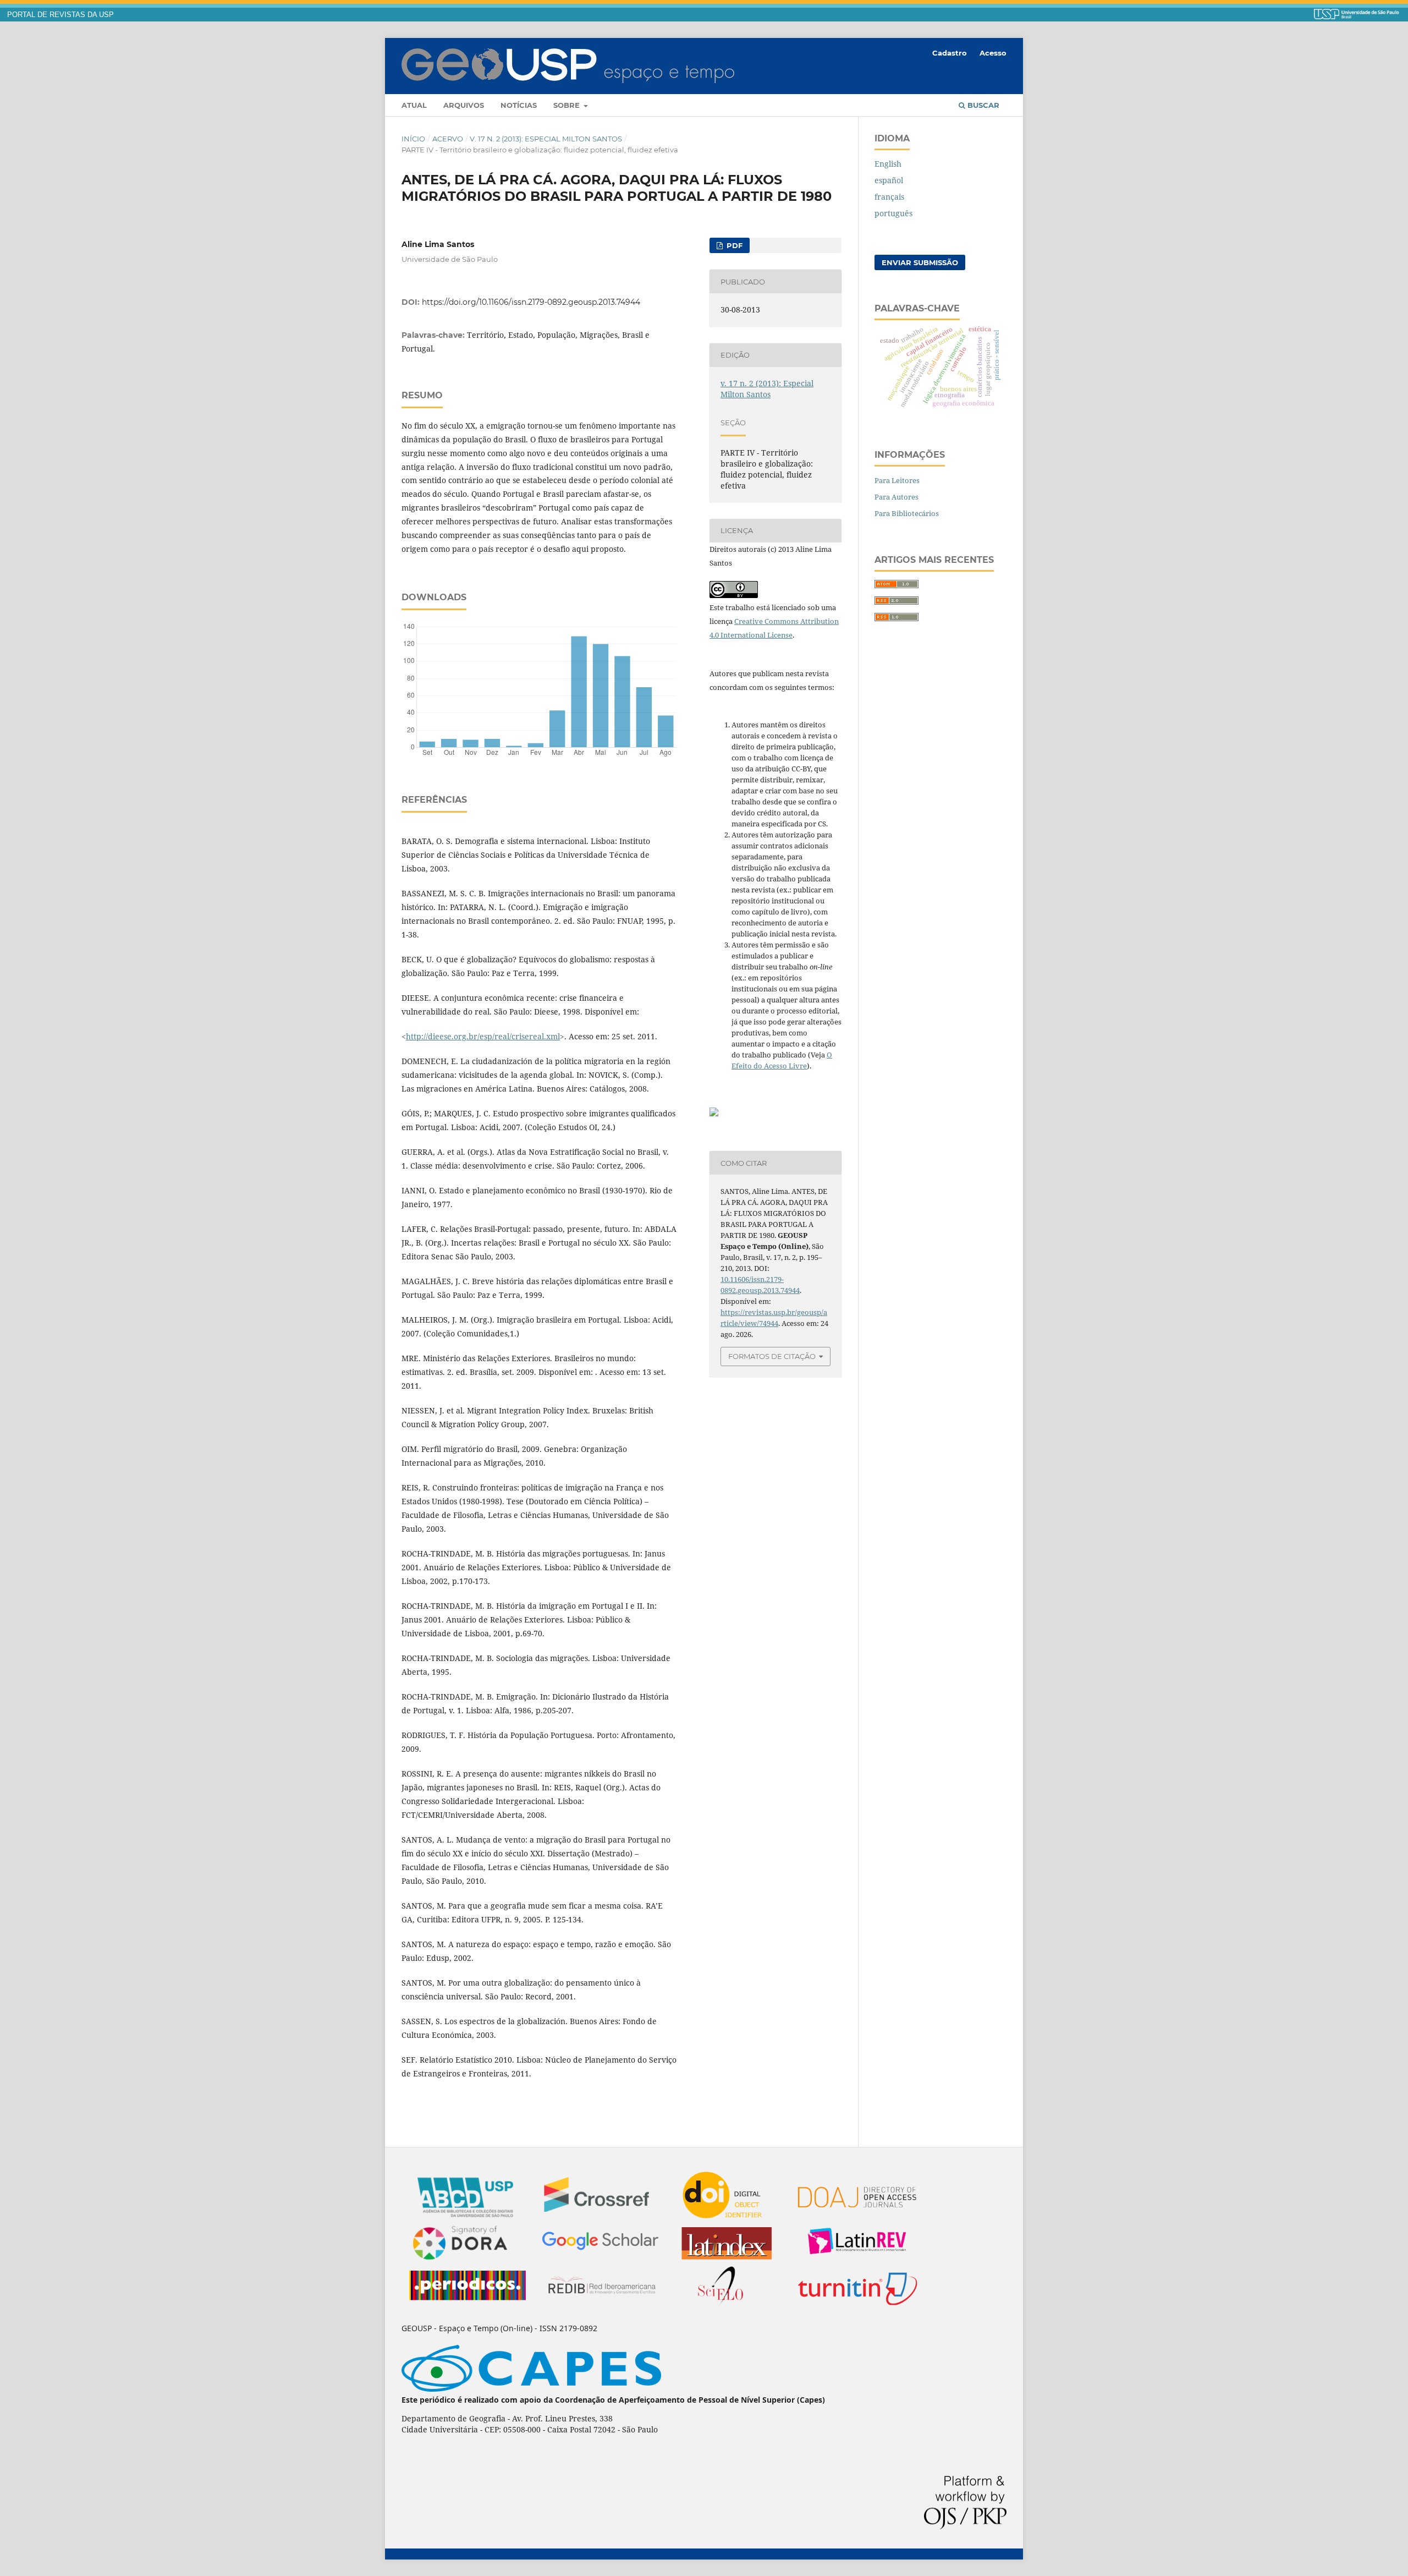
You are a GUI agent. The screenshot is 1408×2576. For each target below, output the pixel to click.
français (889, 197)
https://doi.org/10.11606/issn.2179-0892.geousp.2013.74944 (531, 302)
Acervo (448, 139)
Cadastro (950, 53)
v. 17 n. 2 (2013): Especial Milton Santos (546, 139)
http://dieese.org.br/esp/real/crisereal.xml (483, 1036)
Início (413, 139)
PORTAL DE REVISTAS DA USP (61, 15)
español (889, 180)
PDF (733, 245)
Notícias (519, 105)
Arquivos (464, 105)
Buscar (982, 105)
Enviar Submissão (920, 262)
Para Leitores (897, 480)
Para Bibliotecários (907, 513)
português (893, 213)
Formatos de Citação (772, 1356)
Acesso (993, 53)
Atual (414, 105)
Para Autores (897, 497)
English (888, 164)
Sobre (568, 105)
